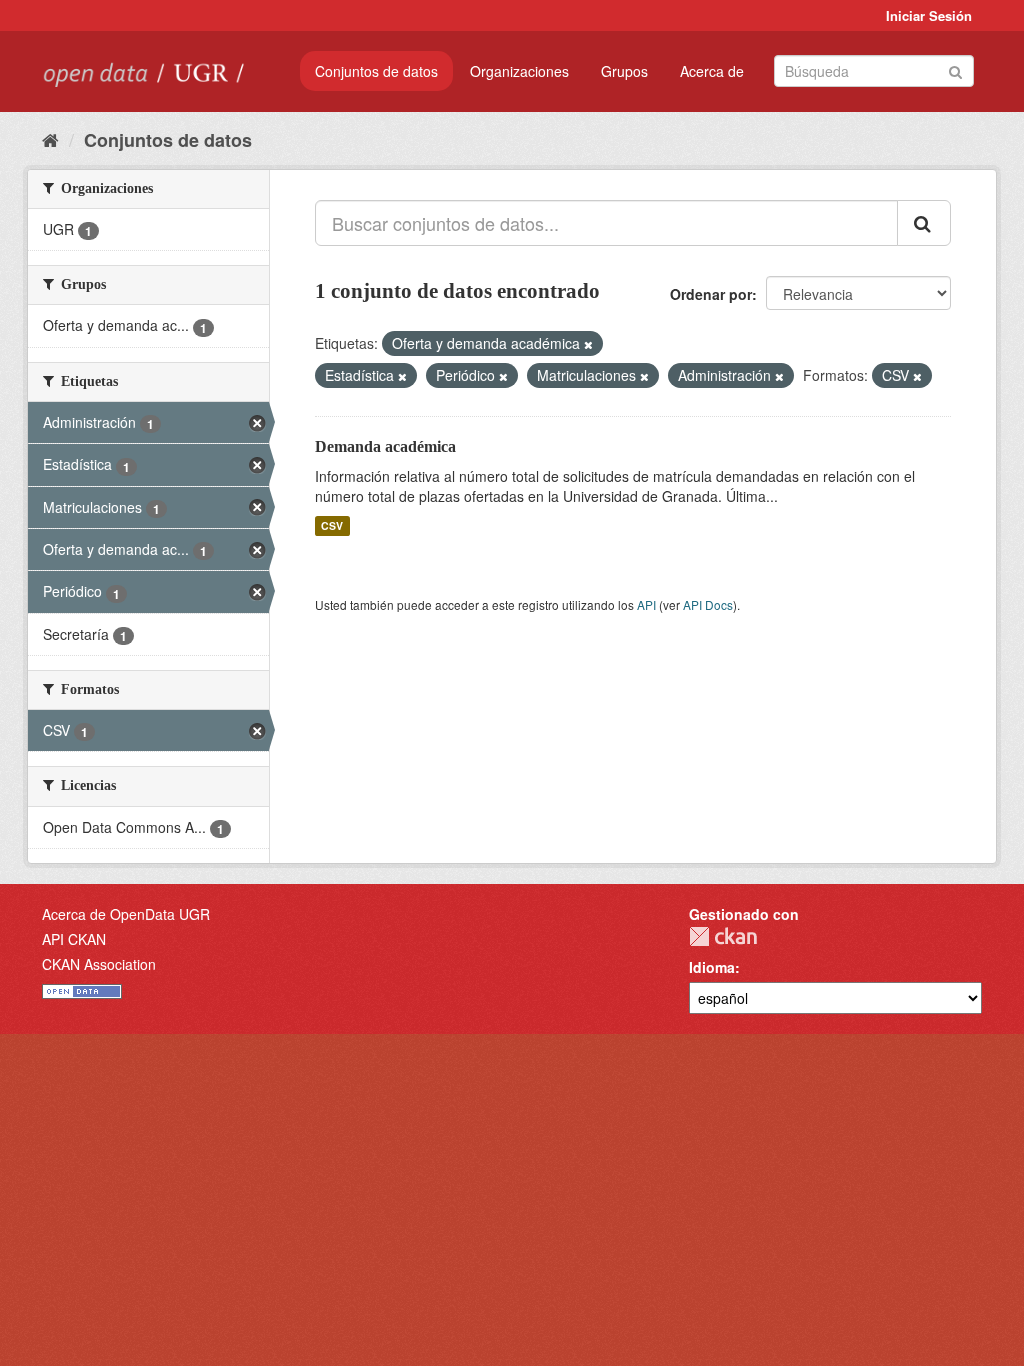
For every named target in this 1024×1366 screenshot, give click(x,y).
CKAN (723, 936)
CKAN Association (99, 964)
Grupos (624, 71)
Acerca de (712, 71)
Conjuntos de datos (376, 71)
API (646, 604)
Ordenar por (711, 294)
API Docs (708, 604)
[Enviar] (955, 69)
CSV (332, 525)
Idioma (712, 967)
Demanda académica (385, 446)
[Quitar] (588, 344)
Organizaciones (519, 71)
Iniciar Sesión (929, 15)
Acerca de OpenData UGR (126, 914)
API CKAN (74, 939)
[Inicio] (50, 139)
